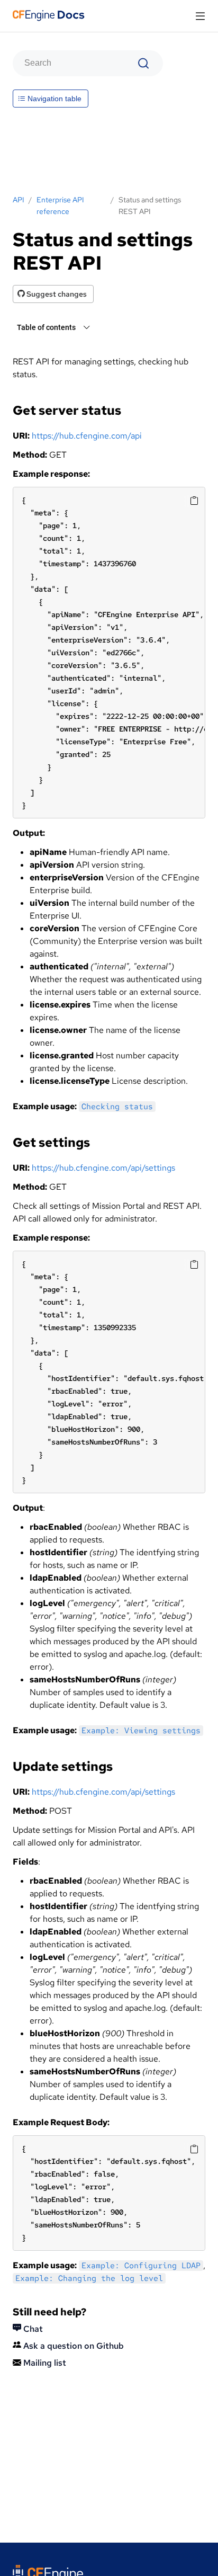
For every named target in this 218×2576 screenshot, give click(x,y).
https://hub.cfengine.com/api (87, 436)
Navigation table (53, 99)
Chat (32, 2329)
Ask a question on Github (72, 2346)
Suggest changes (56, 294)
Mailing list (44, 2363)
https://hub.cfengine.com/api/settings (103, 1168)
